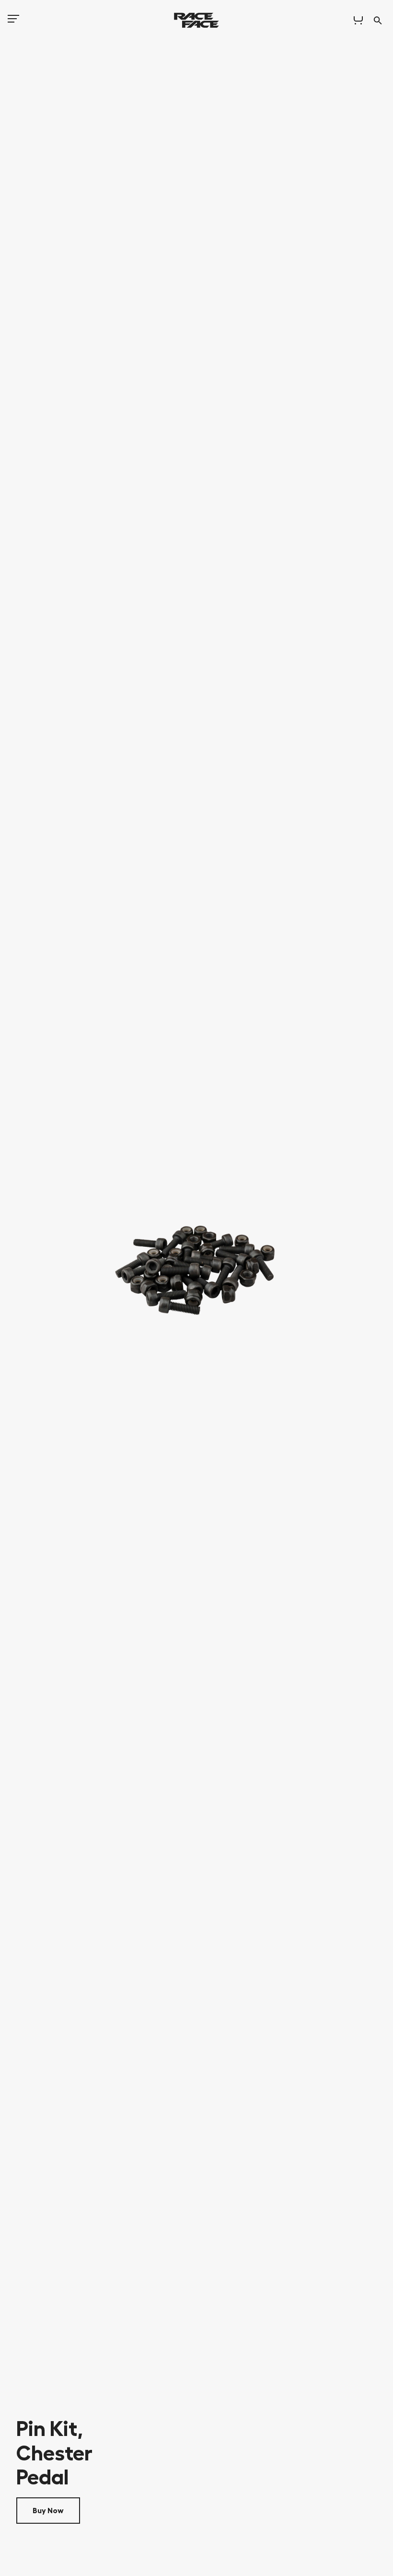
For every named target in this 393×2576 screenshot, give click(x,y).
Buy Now (48, 2511)
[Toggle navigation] (13, 22)
